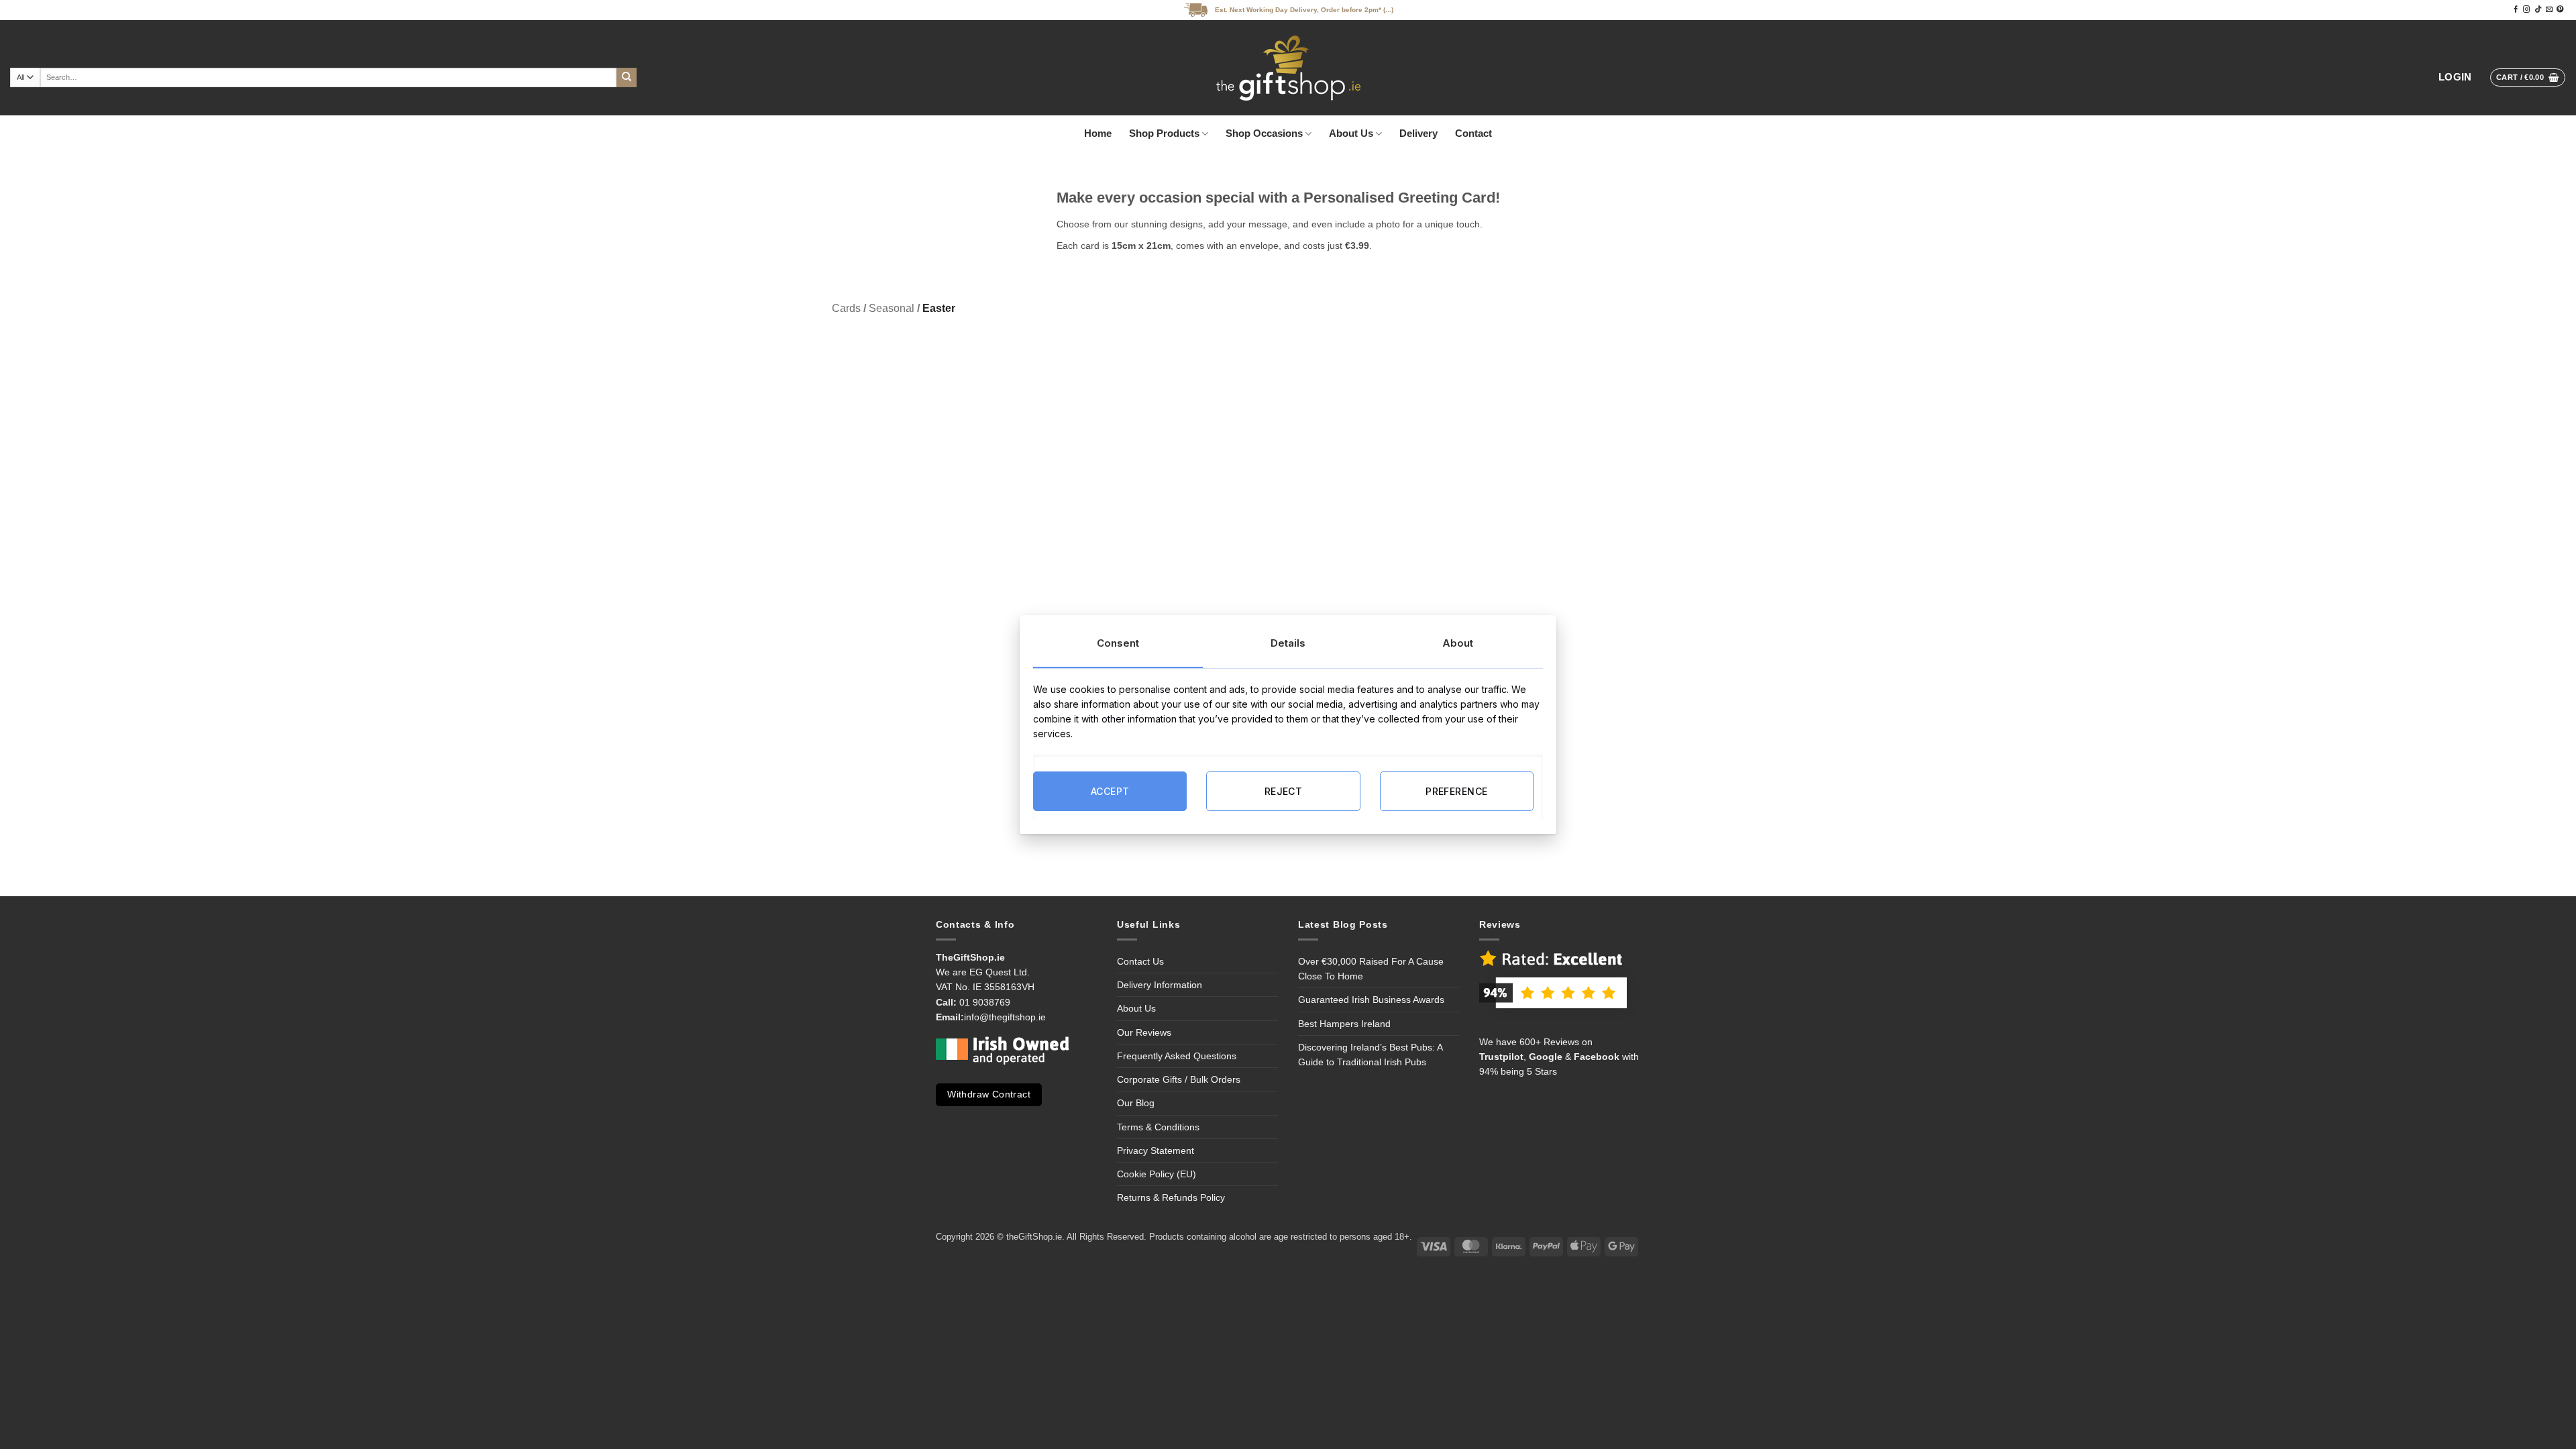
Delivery (1418, 133)
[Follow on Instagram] (2526, 10)
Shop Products (1164, 133)
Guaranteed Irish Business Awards (1371, 1000)
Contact (1473, 133)
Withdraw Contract (989, 1094)
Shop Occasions (1264, 133)
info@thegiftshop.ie (1005, 1017)
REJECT (1284, 791)
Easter (939, 308)
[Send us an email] (2549, 10)
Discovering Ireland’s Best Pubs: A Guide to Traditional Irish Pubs (1370, 1055)
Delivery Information (1160, 985)
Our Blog (1136, 1103)
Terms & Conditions (1158, 1127)
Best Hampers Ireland (1344, 1024)
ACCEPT (1110, 791)
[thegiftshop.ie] (1288, 68)
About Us (1351, 133)
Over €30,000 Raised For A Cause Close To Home (1371, 969)
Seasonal (892, 308)
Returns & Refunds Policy (1171, 1197)
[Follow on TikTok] (2538, 10)
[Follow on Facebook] (2516, 10)
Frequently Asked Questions (1177, 1056)
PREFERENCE (1456, 791)
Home (1098, 133)
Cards (846, 308)
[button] (2455, 77)
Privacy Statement (1156, 1150)
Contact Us (1140, 961)
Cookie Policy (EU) (1157, 1174)
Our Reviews (1144, 1032)
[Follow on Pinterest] (2560, 10)
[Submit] (627, 78)
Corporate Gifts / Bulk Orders (1179, 1079)
